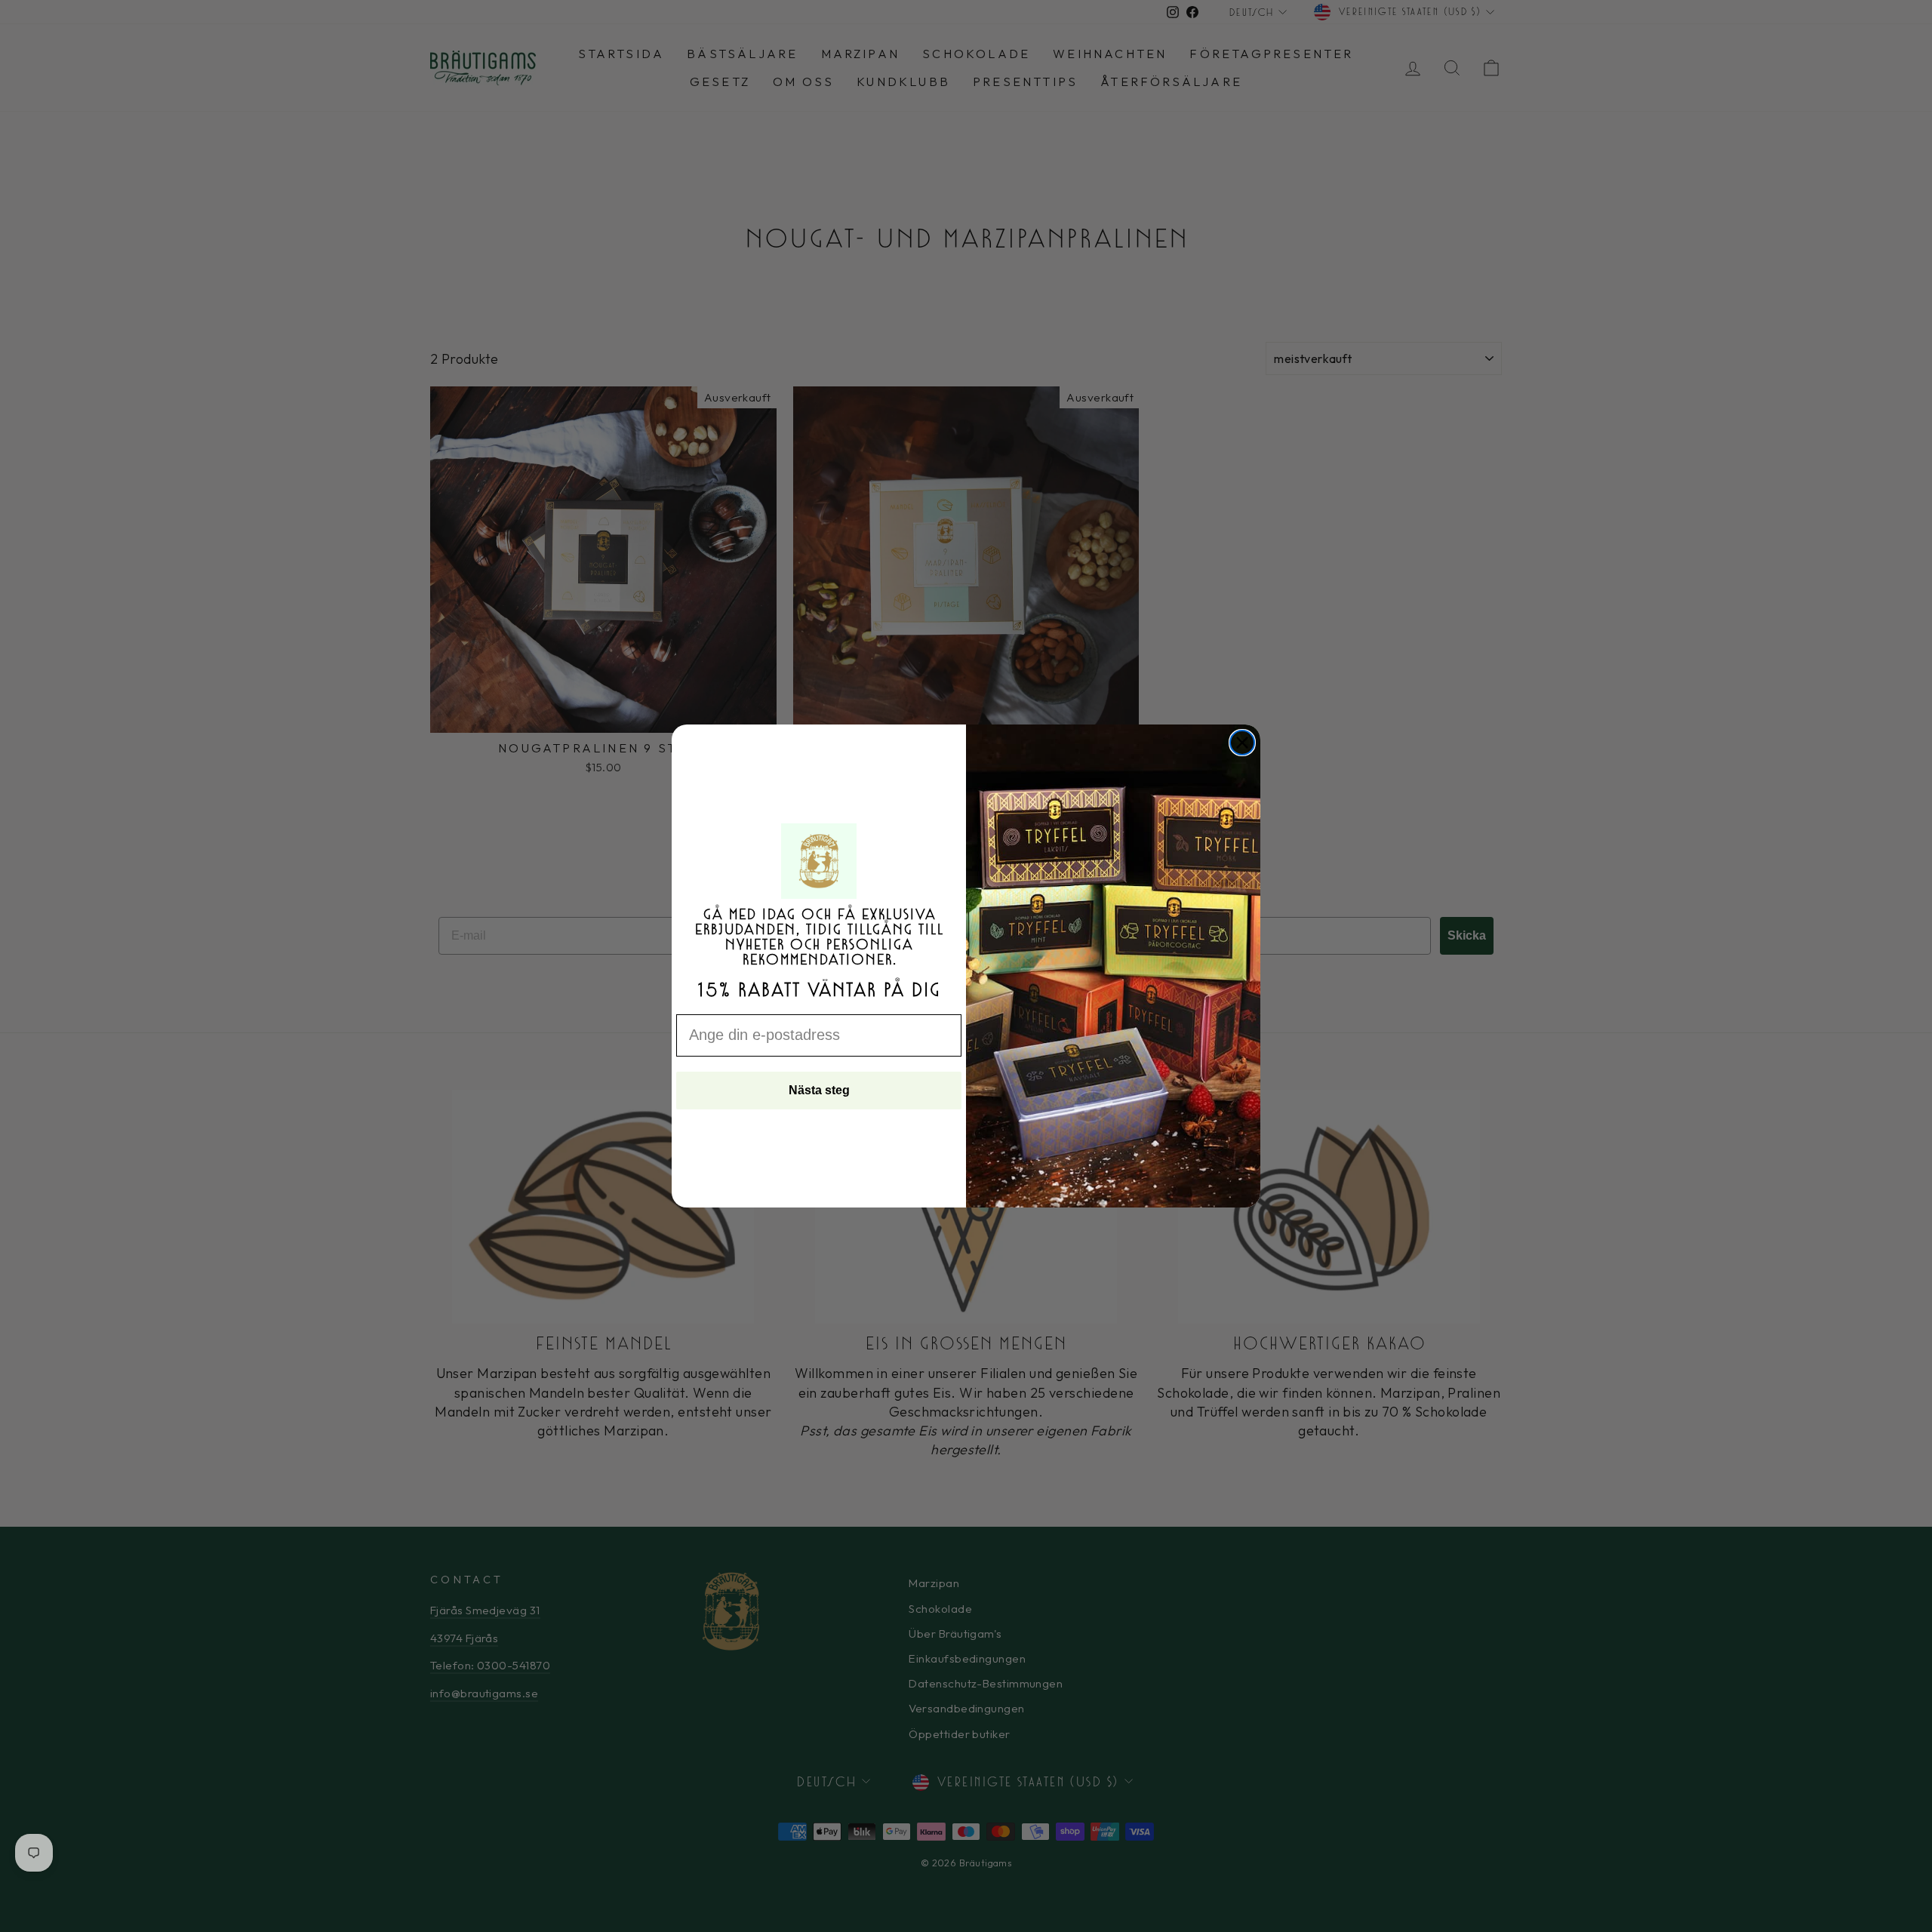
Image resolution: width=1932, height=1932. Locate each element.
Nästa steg (819, 1090)
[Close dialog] (1242, 743)
